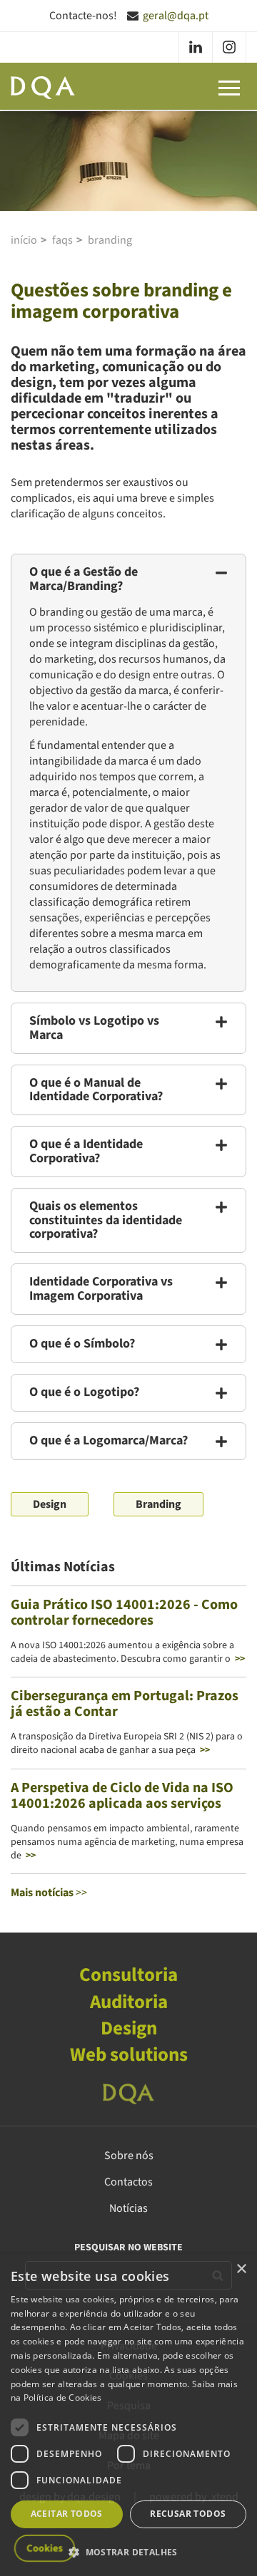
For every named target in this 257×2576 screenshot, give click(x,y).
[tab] (128, 579)
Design (50, 1504)
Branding (110, 240)
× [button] (241, 2269)
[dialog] (128, 2415)
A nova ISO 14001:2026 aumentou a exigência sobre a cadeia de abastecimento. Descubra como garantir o (128, 1652)
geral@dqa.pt (176, 16)
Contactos (128, 2182)
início (24, 240)
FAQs (62, 240)
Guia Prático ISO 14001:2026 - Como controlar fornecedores (124, 1613)
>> (49, 1893)
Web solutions (129, 2055)
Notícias (128, 2208)
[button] (128, 579)
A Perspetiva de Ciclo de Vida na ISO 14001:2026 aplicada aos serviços (122, 1796)
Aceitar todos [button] (67, 2514)
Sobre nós (129, 2156)
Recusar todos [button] (188, 2514)
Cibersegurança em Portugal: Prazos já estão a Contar (125, 1704)
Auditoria (129, 2002)
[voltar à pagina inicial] (43, 88)
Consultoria (128, 1975)
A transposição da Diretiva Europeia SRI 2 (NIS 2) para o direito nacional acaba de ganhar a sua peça (127, 1743)
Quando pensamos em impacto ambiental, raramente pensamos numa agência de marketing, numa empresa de (127, 1842)
